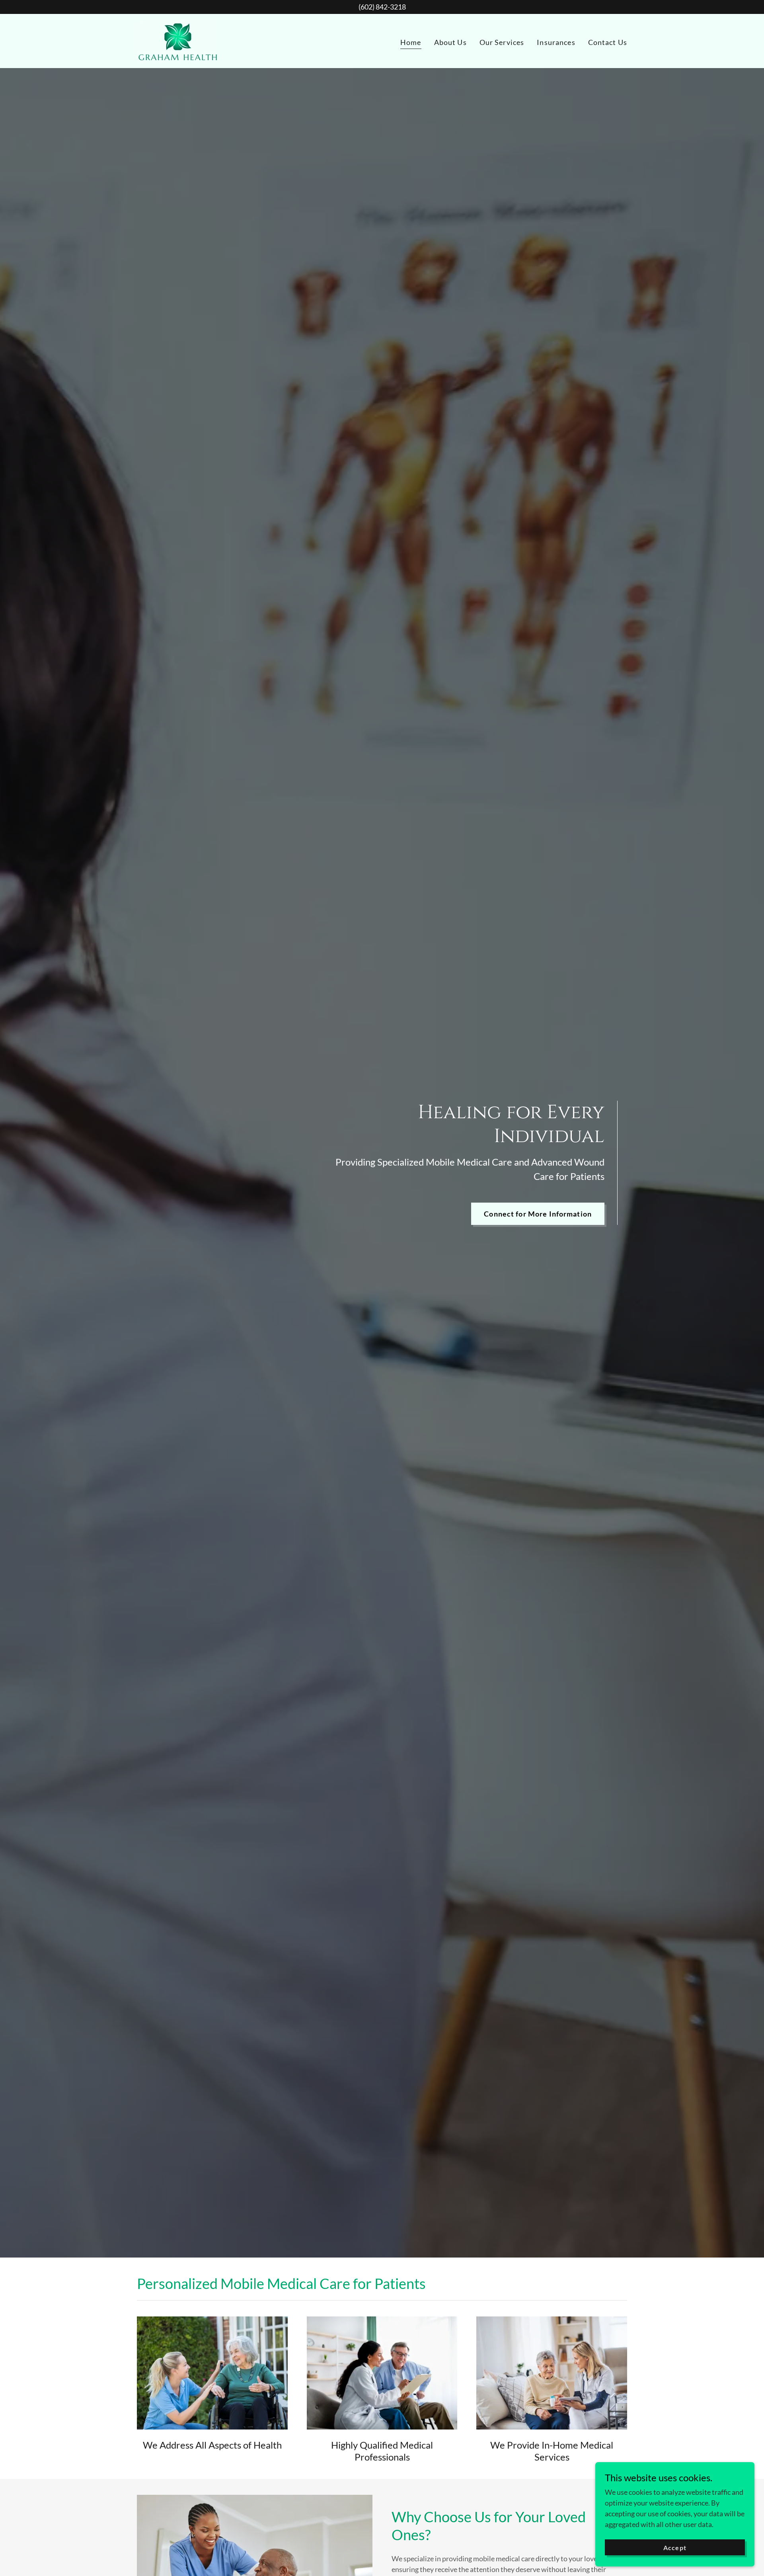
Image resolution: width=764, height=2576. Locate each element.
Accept (675, 2548)
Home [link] (411, 42)
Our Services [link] (502, 42)
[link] (177, 40)
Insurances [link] (556, 42)
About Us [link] (450, 42)
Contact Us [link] (608, 42)
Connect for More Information (538, 1214)
